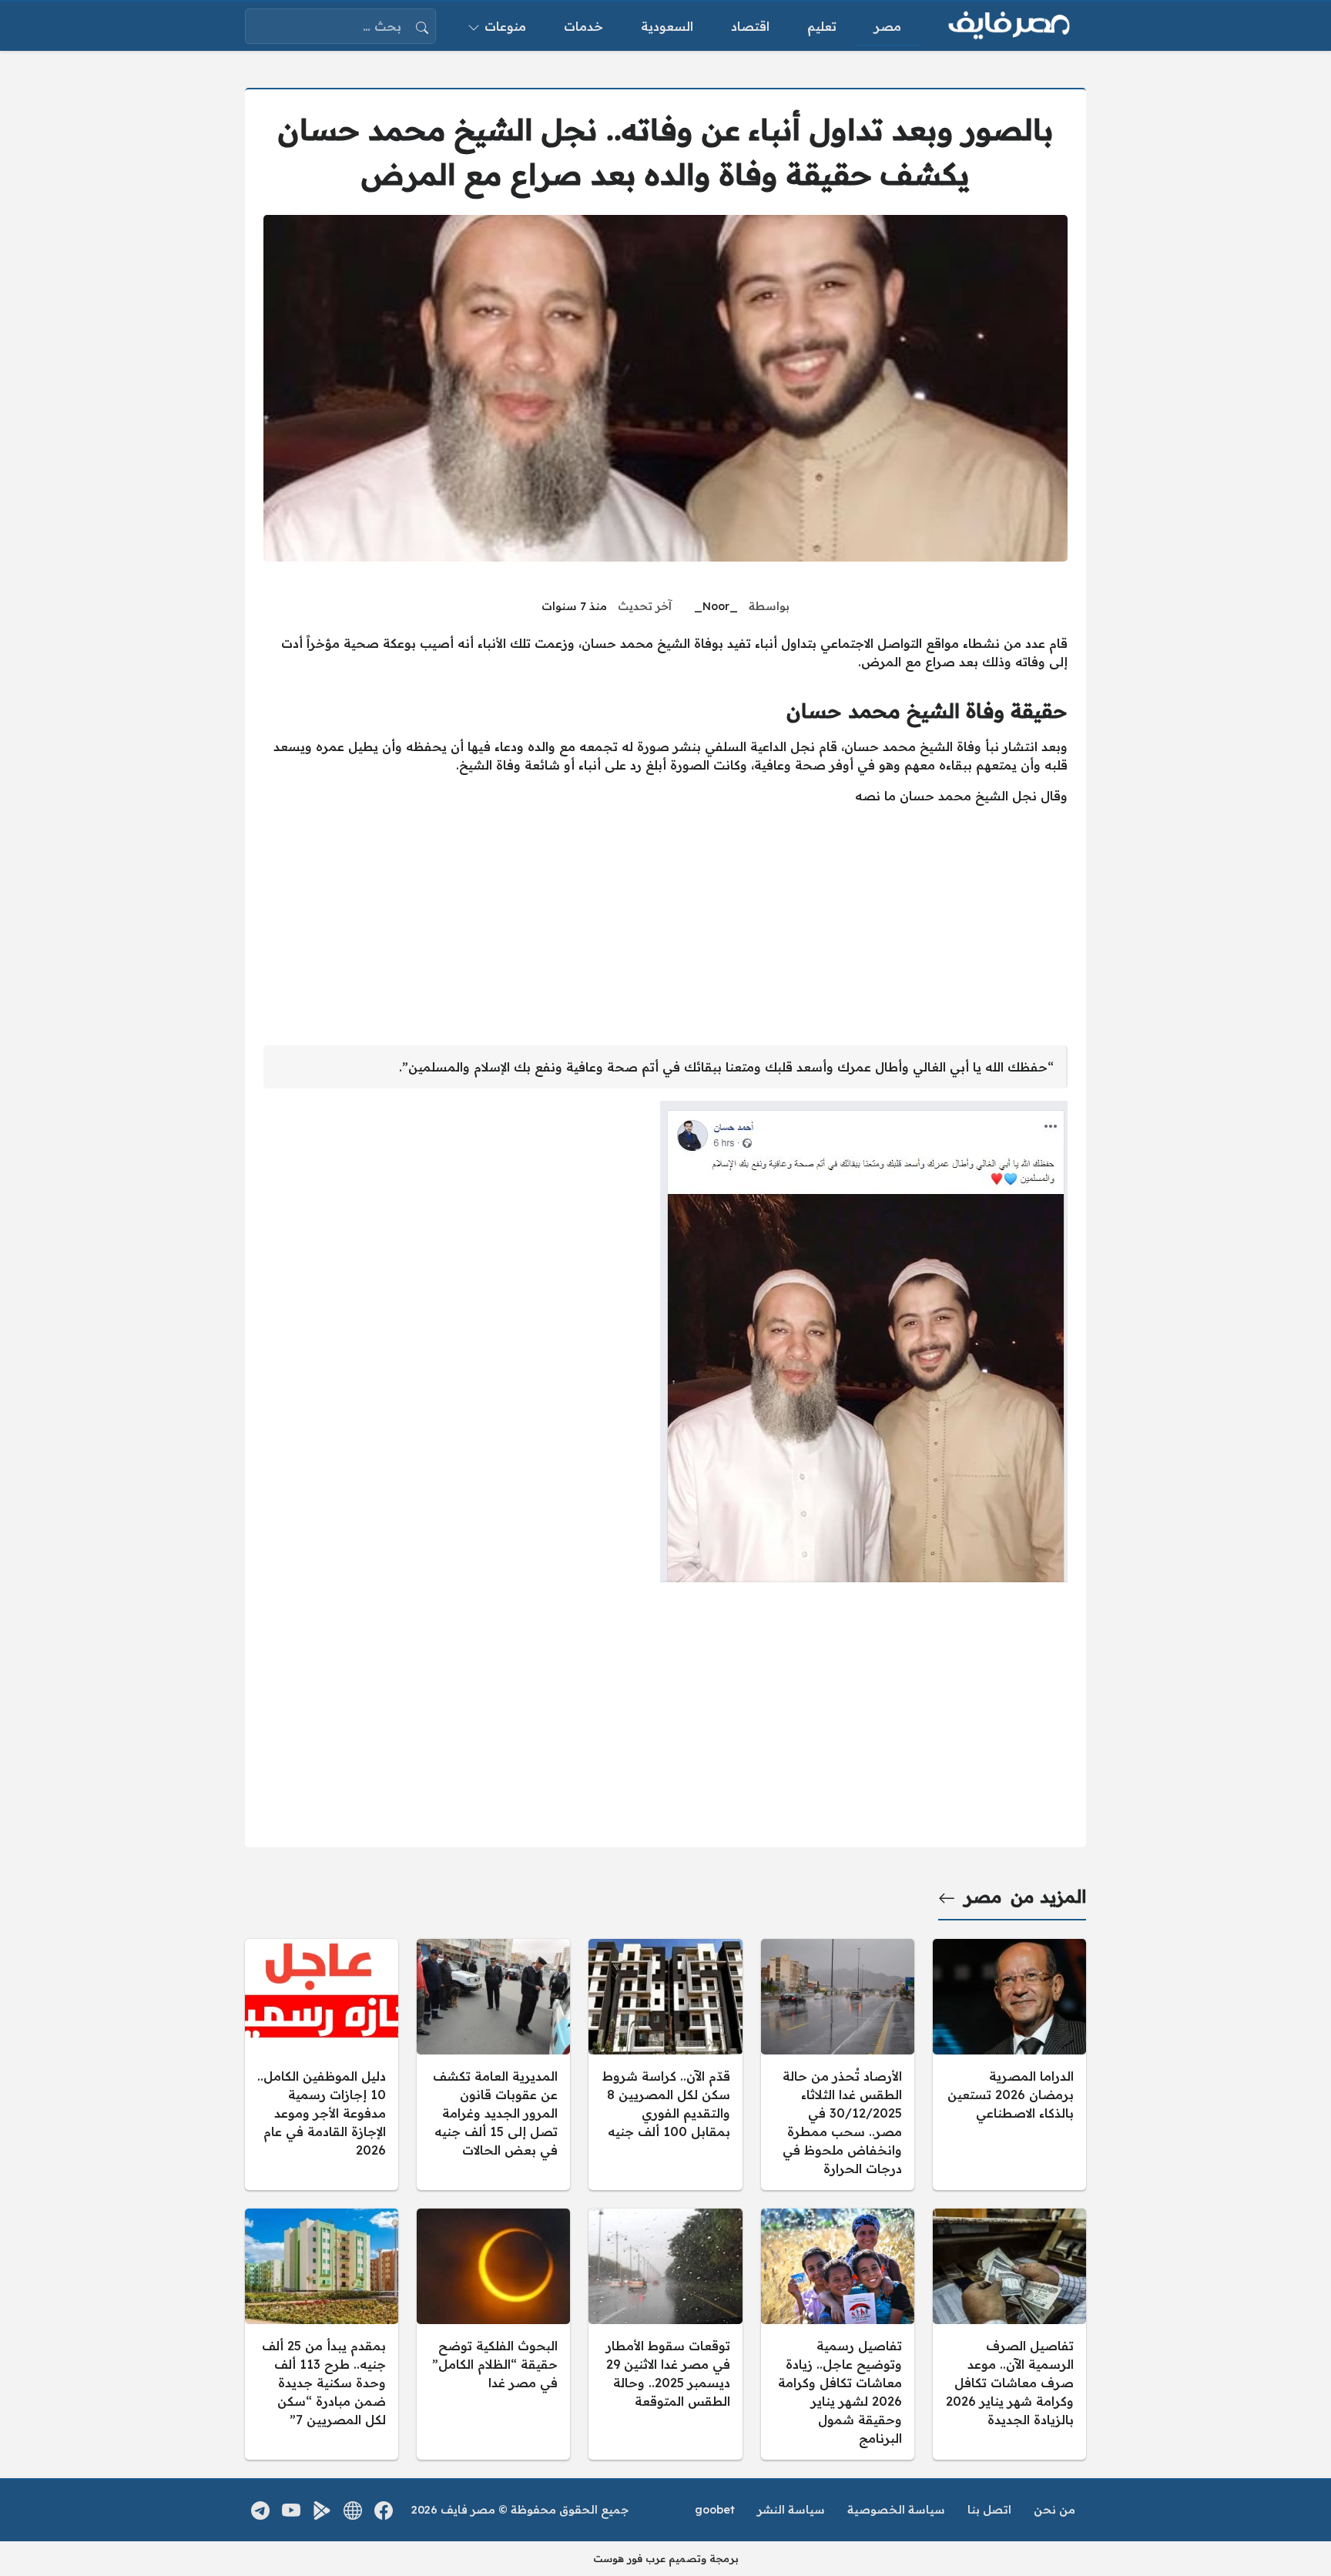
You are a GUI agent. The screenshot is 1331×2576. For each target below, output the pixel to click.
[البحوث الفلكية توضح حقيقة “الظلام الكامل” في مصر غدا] (493, 2334)
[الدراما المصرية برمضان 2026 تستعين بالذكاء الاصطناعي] (1009, 2064)
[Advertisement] (665, 925)
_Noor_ (716, 606)
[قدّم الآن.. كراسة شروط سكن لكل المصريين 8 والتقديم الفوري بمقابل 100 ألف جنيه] (665, 2064)
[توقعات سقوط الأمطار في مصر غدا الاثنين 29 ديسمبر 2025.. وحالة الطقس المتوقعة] (665, 2334)
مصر (983, 1897)
